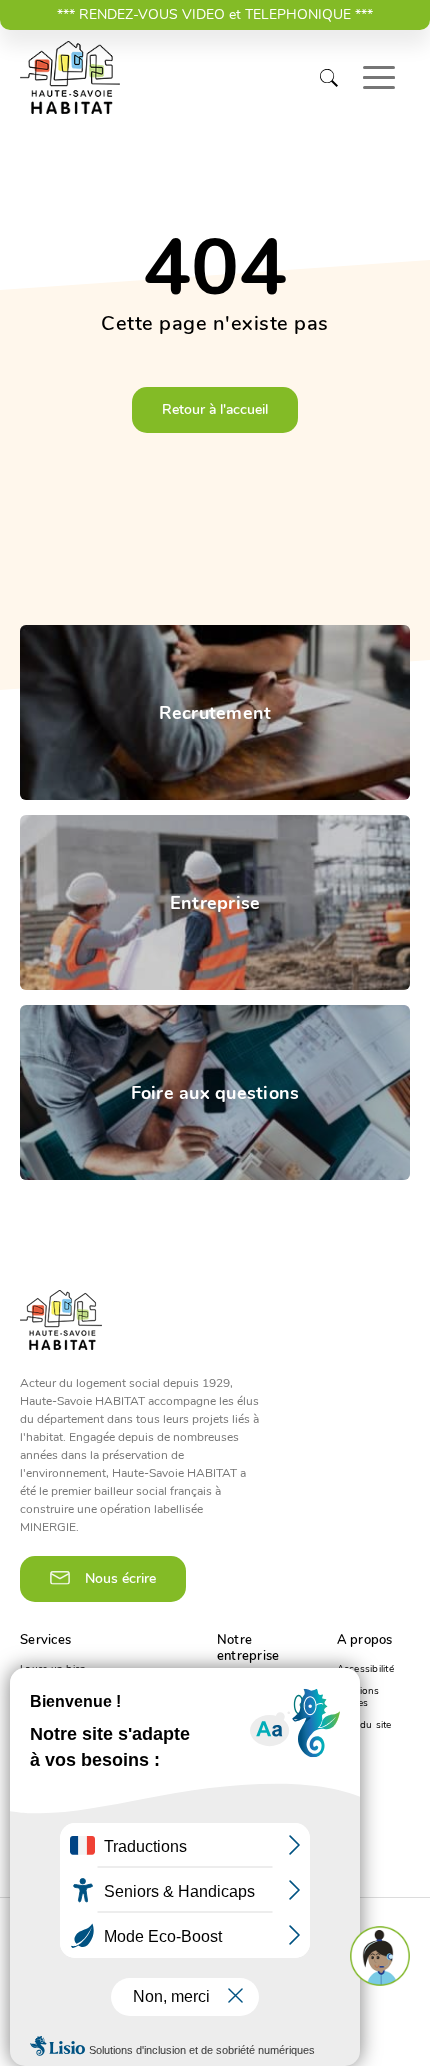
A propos (365, 1640)
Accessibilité (365, 1669)
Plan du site (364, 1725)
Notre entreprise (248, 1648)
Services (45, 1640)
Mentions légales (358, 1697)
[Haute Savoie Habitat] (70, 78)
